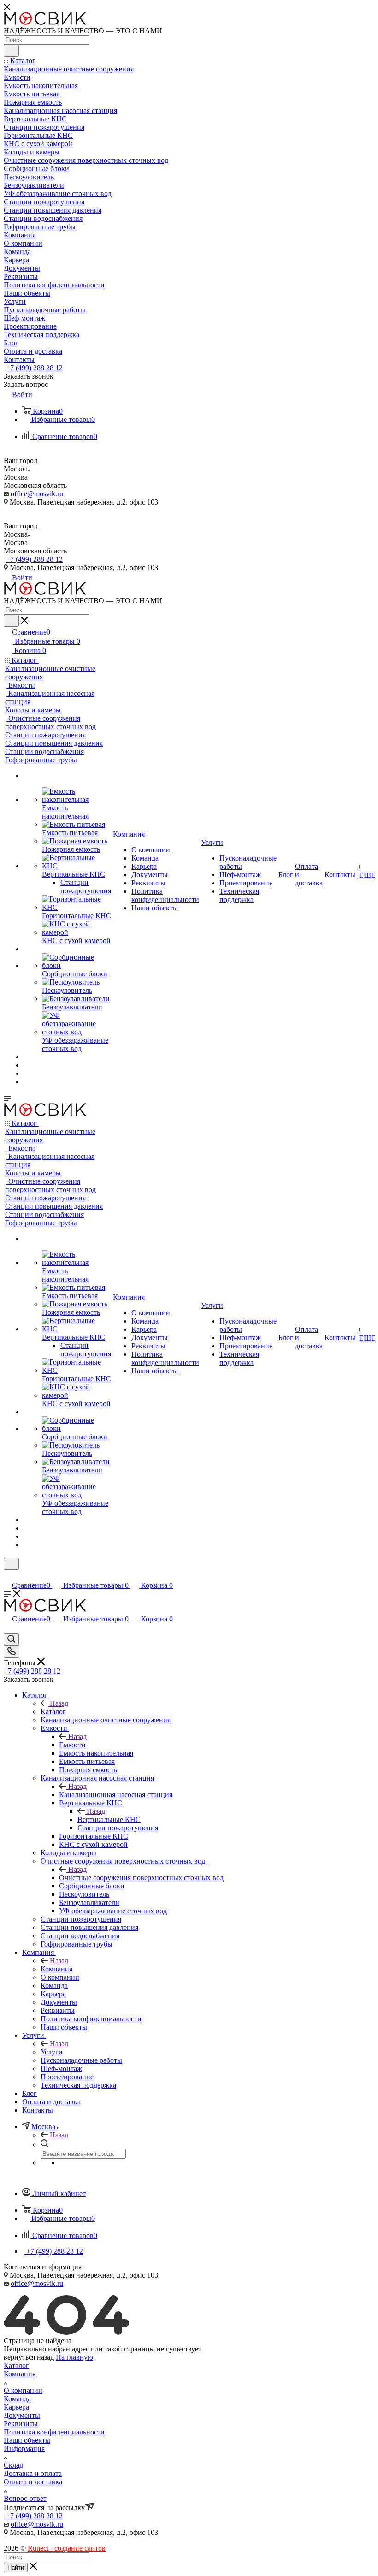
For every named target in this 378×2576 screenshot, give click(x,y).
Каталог (53, 1712)
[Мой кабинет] (8, 1576)
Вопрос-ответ (25, 2498)
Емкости (72, 1745)
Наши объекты (27, 2440)
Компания (56, 1969)
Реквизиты (21, 2424)
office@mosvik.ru (37, 494)
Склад (13, 2465)
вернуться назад (29, 2357)
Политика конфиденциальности (54, 2432)
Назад (59, 1703)
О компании (23, 2390)
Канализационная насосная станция (116, 1795)
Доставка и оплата (33, 2473)
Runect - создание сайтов (67, 2548)
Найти (16, 2567)
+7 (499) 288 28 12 (34, 368)
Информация (24, 2448)
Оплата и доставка (33, 2482)
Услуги (52, 2052)
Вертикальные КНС (109, 1819)
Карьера (16, 2407)
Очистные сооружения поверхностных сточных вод (141, 1878)
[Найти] (11, 51)
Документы (22, 2415)
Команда (17, 2399)
